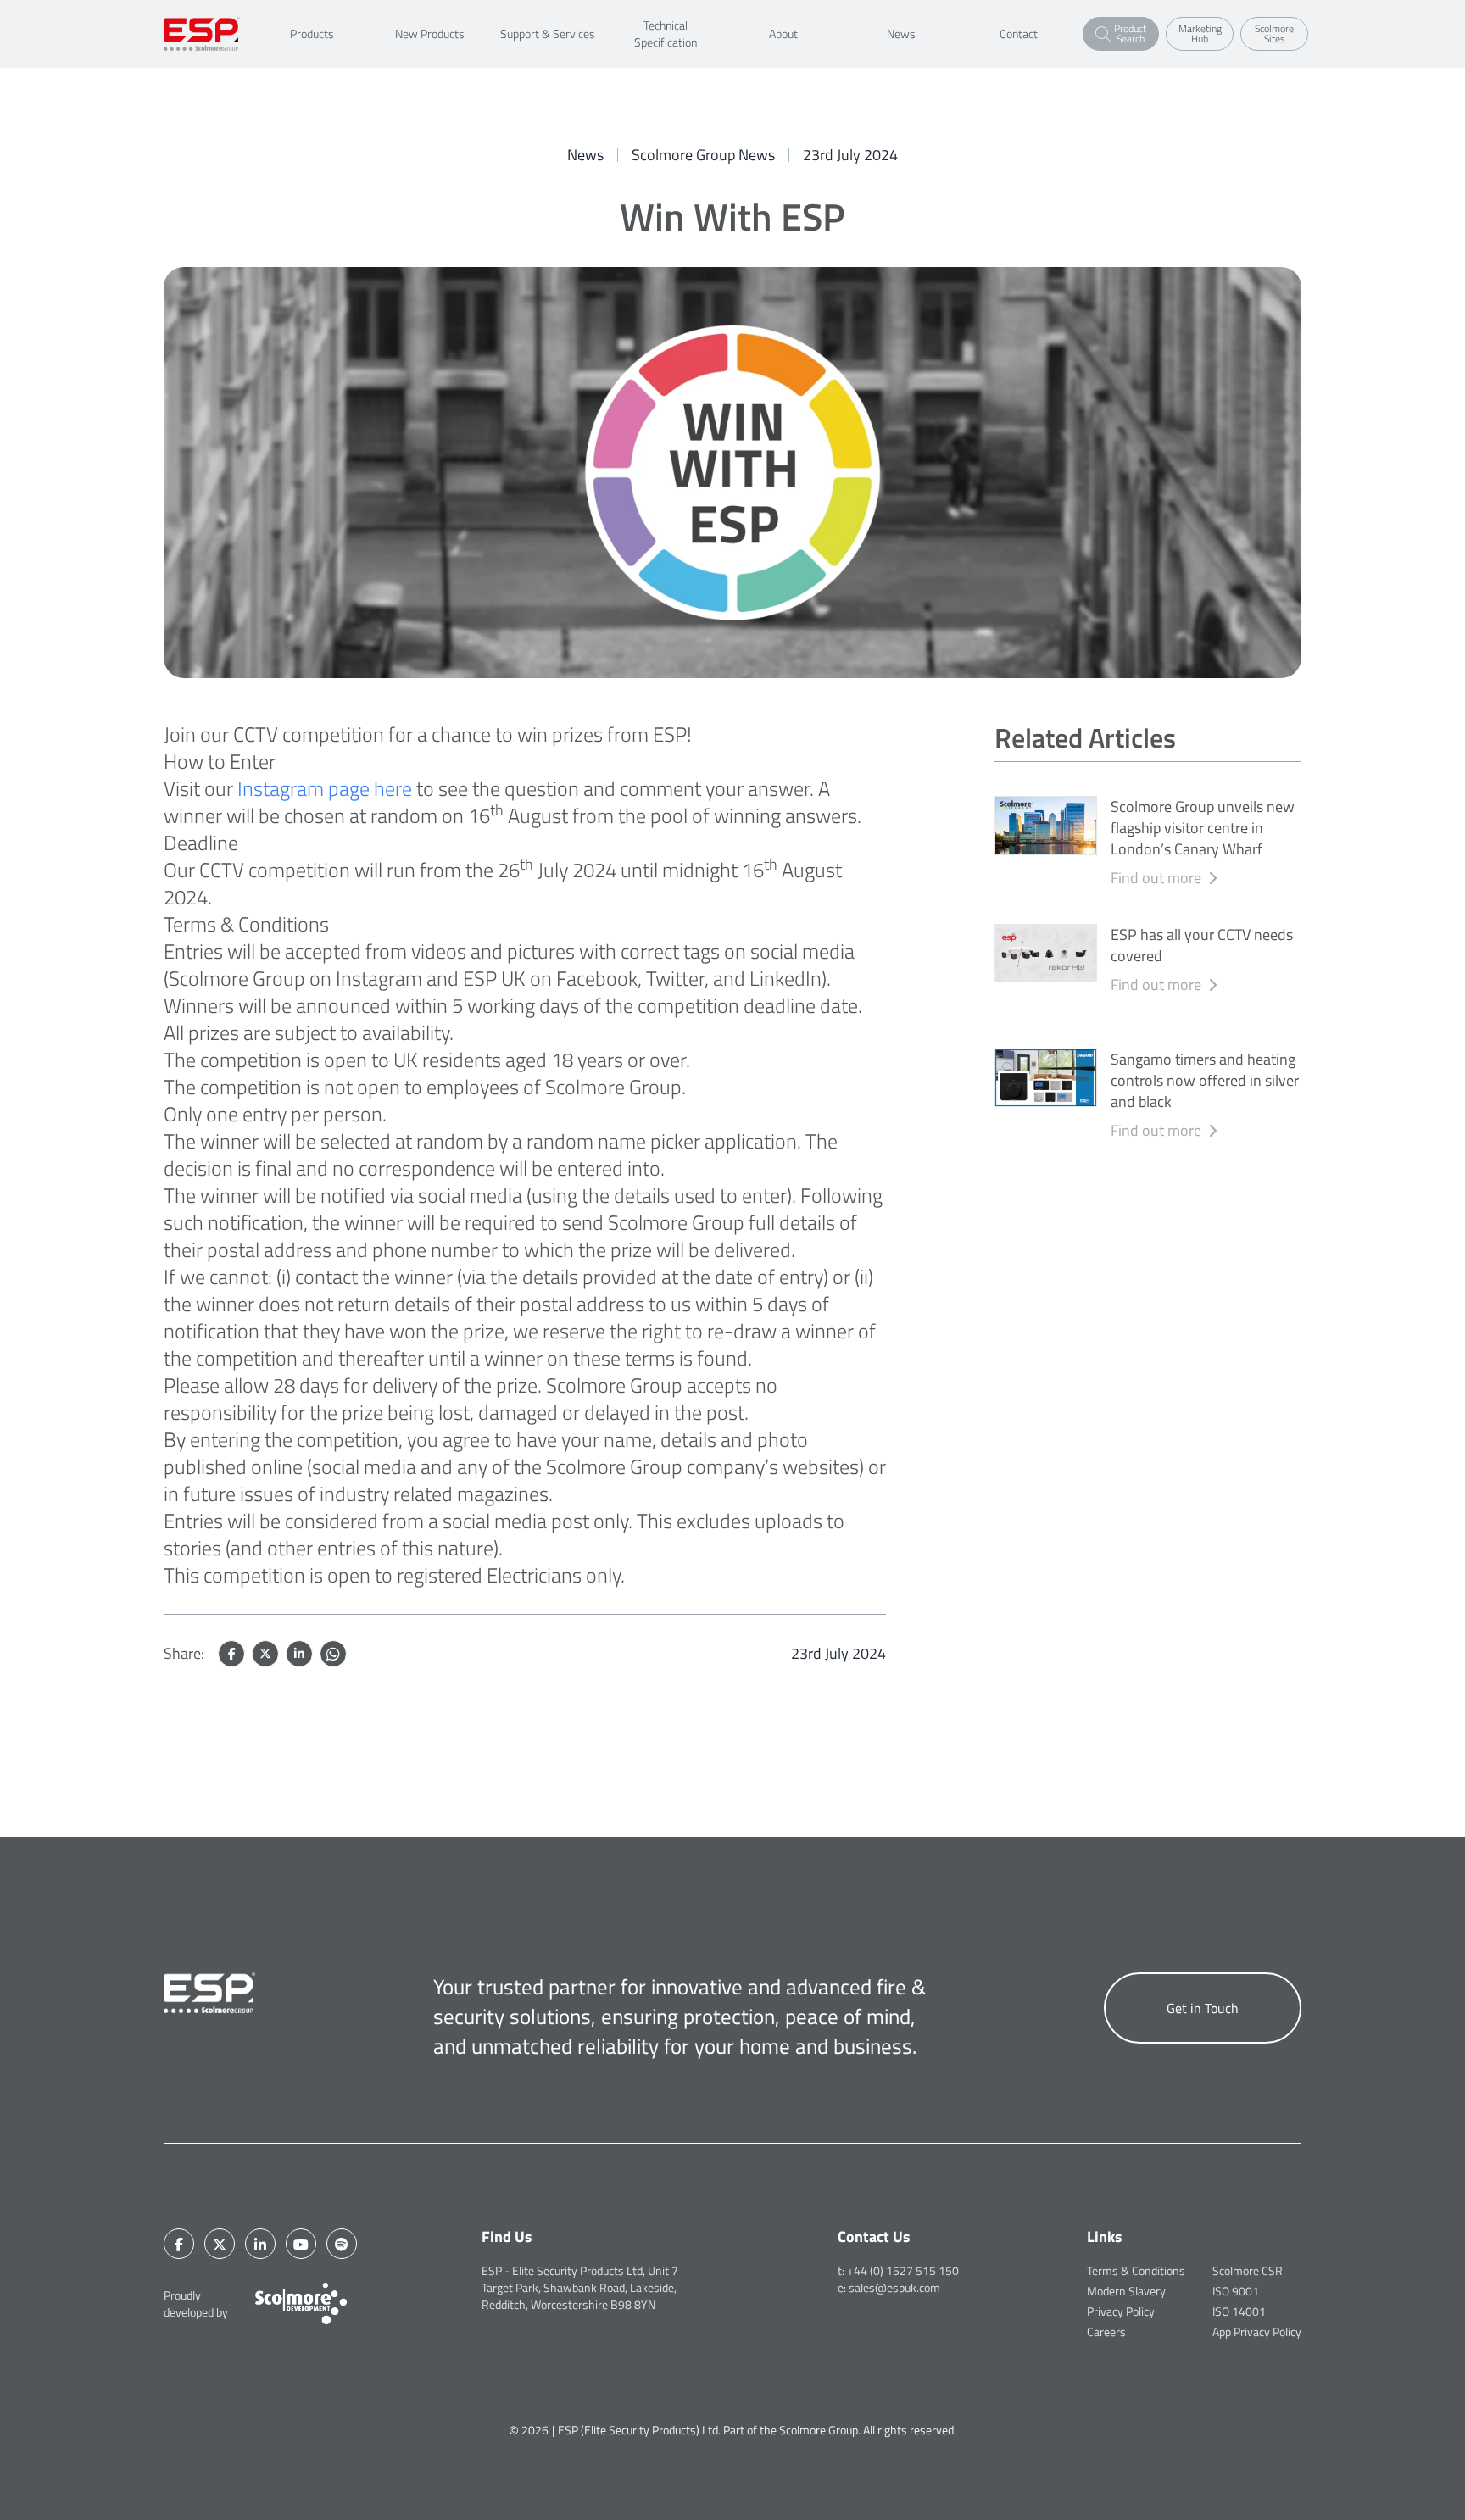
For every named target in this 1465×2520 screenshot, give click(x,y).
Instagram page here (325, 788)
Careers (1106, 2331)
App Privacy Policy (1257, 2331)
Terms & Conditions (1136, 2270)
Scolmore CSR (1248, 2270)
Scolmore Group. (820, 2430)
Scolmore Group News (703, 155)
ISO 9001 (1236, 2291)
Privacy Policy (1121, 2311)
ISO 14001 (1239, 2311)
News (585, 155)
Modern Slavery (1126, 2291)
